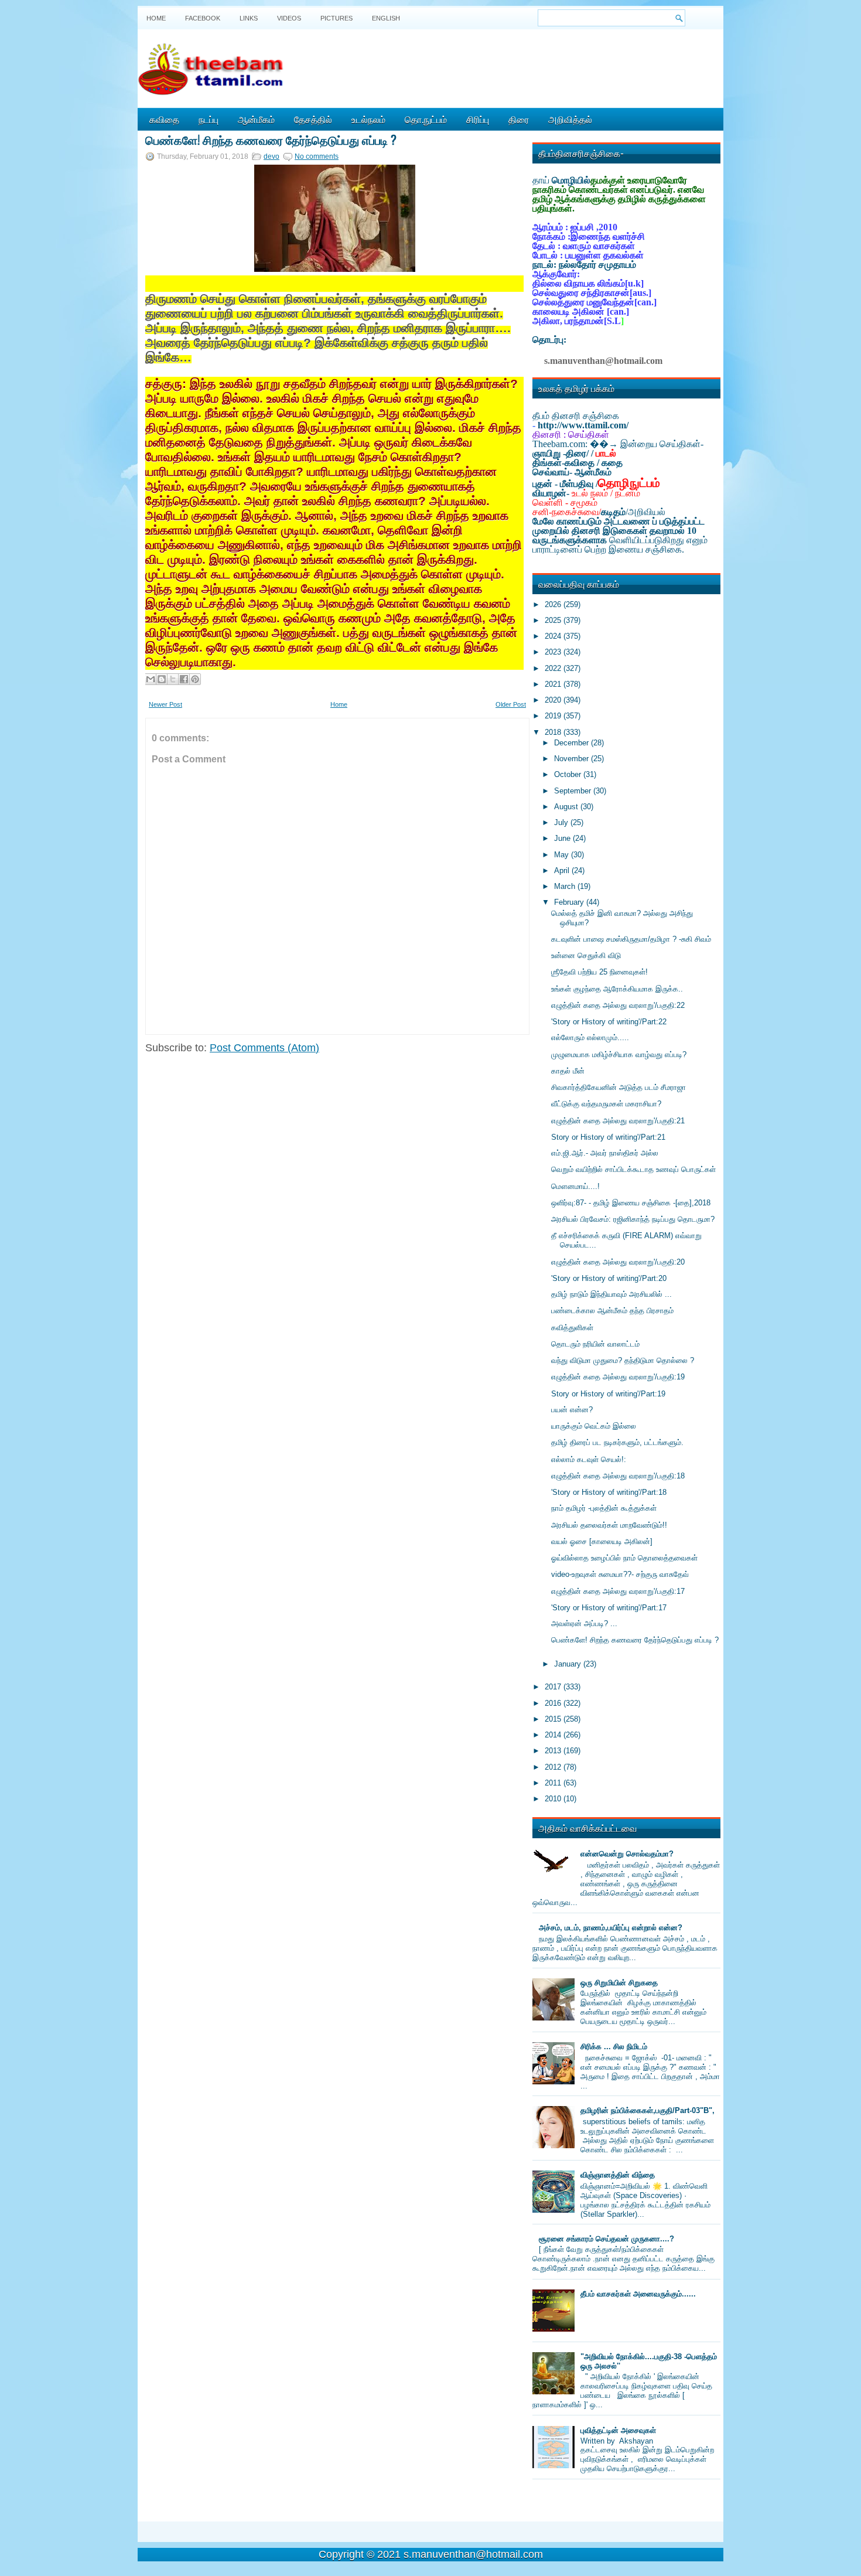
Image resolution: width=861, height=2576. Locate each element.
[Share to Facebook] (184, 679)
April (563, 870)
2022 (554, 668)
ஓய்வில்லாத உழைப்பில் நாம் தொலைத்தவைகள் (624, 1558)
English (386, 18)
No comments (317, 156)
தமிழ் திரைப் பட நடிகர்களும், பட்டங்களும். (617, 1442)
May (563, 855)
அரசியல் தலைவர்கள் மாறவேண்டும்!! (609, 1525)
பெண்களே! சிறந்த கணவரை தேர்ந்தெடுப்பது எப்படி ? (271, 139)
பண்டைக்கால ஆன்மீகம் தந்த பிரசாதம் (612, 1311)
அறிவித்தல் (570, 119)
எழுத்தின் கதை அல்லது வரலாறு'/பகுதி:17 (618, 1591)
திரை (519, 119)
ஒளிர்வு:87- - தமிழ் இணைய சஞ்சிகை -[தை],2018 (631, 1203)
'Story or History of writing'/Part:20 (609, 1278)
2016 (554, 1703)
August (567, 807)
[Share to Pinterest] (195, 679)
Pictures (336, 18)
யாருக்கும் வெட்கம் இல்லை (594, 1426)
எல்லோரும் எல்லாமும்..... (590, 1037)
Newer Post (165, 704)
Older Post (511, 704)
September (574, 791)
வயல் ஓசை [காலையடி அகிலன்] (602, 1541)
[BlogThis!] (162, 679)
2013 (554, 1751)
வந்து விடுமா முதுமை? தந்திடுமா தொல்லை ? (623, 1360)
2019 (554, 716)
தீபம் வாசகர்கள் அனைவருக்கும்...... (638, 2294)
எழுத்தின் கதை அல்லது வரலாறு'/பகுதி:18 (618, 1476)
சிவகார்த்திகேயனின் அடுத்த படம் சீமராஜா (619, 1087)
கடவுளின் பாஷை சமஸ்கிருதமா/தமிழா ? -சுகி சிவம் (631, 939)
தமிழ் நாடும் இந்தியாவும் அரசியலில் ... (611, 1294)
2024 (554, 636)
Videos (289, 18)
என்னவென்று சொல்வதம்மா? (627, 1854)
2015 (554, 1719)
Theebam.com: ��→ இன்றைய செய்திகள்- (618, 444)
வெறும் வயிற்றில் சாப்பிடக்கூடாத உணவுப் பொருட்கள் (633, 1169)
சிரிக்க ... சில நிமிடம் (614, 2047)
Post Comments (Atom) (264, 1048)
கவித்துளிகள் (572, 1328)
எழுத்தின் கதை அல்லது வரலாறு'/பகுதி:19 (618, 1377)
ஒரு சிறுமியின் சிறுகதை (619, 1983)
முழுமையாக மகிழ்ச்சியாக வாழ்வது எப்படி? (619, 1054)
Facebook (203, 18)
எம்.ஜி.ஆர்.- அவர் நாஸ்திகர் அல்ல (605, 1153)
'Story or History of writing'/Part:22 (609, 1022)
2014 (554, 1735)
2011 (554, 1783)
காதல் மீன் (568, 1071)
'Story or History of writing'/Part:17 (609, 1608)
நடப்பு (209, 119)
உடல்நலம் (368, 119)
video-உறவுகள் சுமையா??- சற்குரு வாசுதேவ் (620, 1574)
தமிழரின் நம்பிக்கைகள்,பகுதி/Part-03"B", (648, 2110)
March (566, 886)
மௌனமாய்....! (575, 1186)
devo (271, 156)
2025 (554, 620)
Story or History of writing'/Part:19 (608, 1394)
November (573, 759)
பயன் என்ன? (572, 1410)
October (569, 774)
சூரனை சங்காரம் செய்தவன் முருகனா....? (607, 2239)
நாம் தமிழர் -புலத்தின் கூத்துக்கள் (604, 1508)
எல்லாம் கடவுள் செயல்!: (589, 1459)
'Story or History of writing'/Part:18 (609, 1492)
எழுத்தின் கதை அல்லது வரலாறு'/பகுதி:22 (618, 1005)
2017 (554, 1687)
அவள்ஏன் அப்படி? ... (584, 1623)
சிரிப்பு (478, 119)
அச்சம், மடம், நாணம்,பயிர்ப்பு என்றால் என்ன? (611, 1928)
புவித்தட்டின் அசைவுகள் (618, 2430)
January (569, 1664)
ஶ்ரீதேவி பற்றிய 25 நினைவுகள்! (599, 972)
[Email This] (151, 679)
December (573, 743)
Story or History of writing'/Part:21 (608, 1137)
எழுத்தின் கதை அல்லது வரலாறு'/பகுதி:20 (618, 1262)
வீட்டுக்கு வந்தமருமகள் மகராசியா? (606, 1104)
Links (249, 18)
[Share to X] (173, 679)
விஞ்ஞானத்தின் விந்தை (618, 2175)
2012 (554, 1767)
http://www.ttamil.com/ (583, 425)
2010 (554, 1799)
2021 (554, 684)
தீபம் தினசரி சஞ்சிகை (576, 416)
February (570, 902)
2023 (554, 652)
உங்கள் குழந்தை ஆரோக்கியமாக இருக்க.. (617, 989)
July (562, 822)
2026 (554, 604)
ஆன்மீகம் (256, 119)
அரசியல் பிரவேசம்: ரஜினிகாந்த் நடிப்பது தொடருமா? (633, 1219)
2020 (554, 700)
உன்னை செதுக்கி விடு (586, 955)
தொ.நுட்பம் (426, 119)
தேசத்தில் (313, 119)
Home (156, 18)
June (563, 838)
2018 (554, 732)
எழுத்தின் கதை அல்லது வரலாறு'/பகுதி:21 (618, 1121)
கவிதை (164, 119)
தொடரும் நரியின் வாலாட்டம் (595, 1344)
